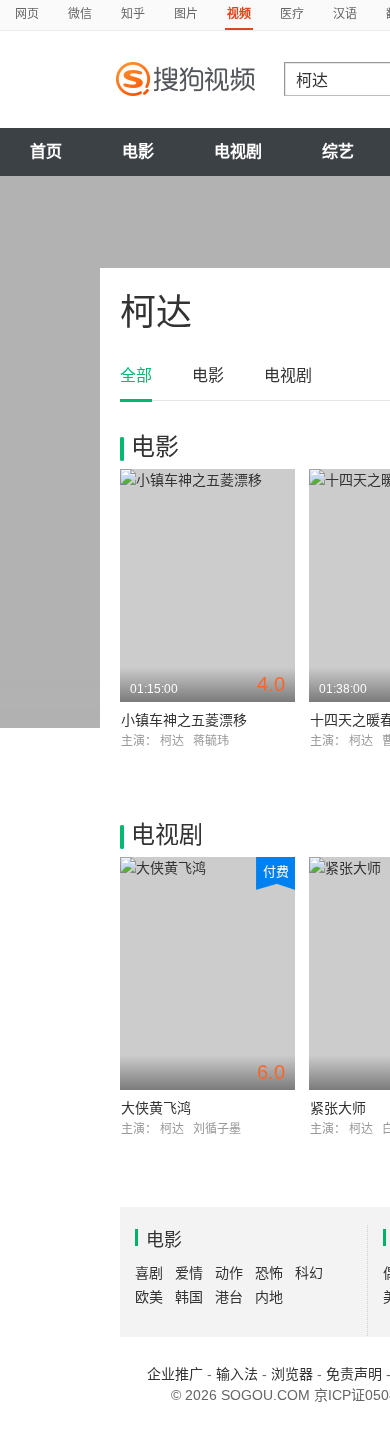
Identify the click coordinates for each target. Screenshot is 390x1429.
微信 (80, 14)
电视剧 (238, 151)
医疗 (292, 14)
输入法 (237, 1374)
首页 (46, 151)
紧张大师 (338, 1108)
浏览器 (292, 1374)
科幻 (309, 1273)
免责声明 (354, 1374)
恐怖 (269, 1273)
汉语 (345, 14)
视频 (239, 14)
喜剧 (149, 1273)
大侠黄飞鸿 (156, 1108)
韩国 (189, 1297)
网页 (27, 14)
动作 (229, 1273)
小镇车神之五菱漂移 (184, 720)
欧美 (149, 1297)
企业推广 (175, 1374)
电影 (138, 151)
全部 (136, 375)
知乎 (133, 14)
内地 (269, 1297)
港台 (229, 1297)
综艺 (338, 151)
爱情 (189, 1273)
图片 (186, 14)
